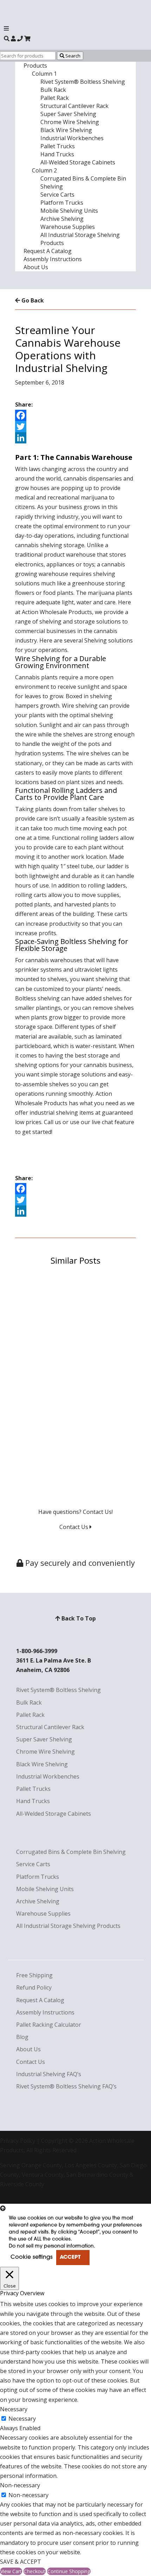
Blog (22, 2037)
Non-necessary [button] (20, 2485)
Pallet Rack (55, 98)
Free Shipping (34, 1975)
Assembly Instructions (53, 259)
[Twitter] (75, 427)
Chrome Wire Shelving (70, 122)
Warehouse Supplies (68, 227)
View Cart (11, 2571)
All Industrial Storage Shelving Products (68, 1926)
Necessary (22, 2419)
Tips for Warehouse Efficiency (61, 1278)
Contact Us (74, 1527)
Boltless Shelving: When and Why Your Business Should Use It (73, 1375)
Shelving (96, 640)
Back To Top (78, 1618)
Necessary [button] (14, 2409)
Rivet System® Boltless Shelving (83, 82)
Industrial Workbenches (72, 138)
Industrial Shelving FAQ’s (49, 2074)
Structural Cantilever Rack (74, 106)
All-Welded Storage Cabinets (78, 162)
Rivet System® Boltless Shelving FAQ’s (66, 2086)
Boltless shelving (37, 998)
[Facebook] (75, 415)
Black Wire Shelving (66, 130)
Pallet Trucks (58, 146)
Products (35, 66)
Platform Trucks (62, 203)
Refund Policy (34, 1987)
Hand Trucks (57, 154)
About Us (36, 267)
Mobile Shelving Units (69, 211)
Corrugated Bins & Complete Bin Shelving (71, 1852)
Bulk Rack (53, 90)
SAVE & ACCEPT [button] (21, 2562)
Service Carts (57, 195)
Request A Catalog (48, 251)
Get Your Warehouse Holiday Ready (69, 1433)
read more (36, 1335)
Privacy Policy (18, 2141)
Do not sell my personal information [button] (51, 2246)
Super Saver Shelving (68, 114)
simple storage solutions (73, 1074)
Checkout (35, 2571)
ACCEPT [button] (70, 2258)
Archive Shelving (62, 219)
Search (72, 56)
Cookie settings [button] (32, 2257)
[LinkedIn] (75, 438)
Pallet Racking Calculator (49, 2025)
